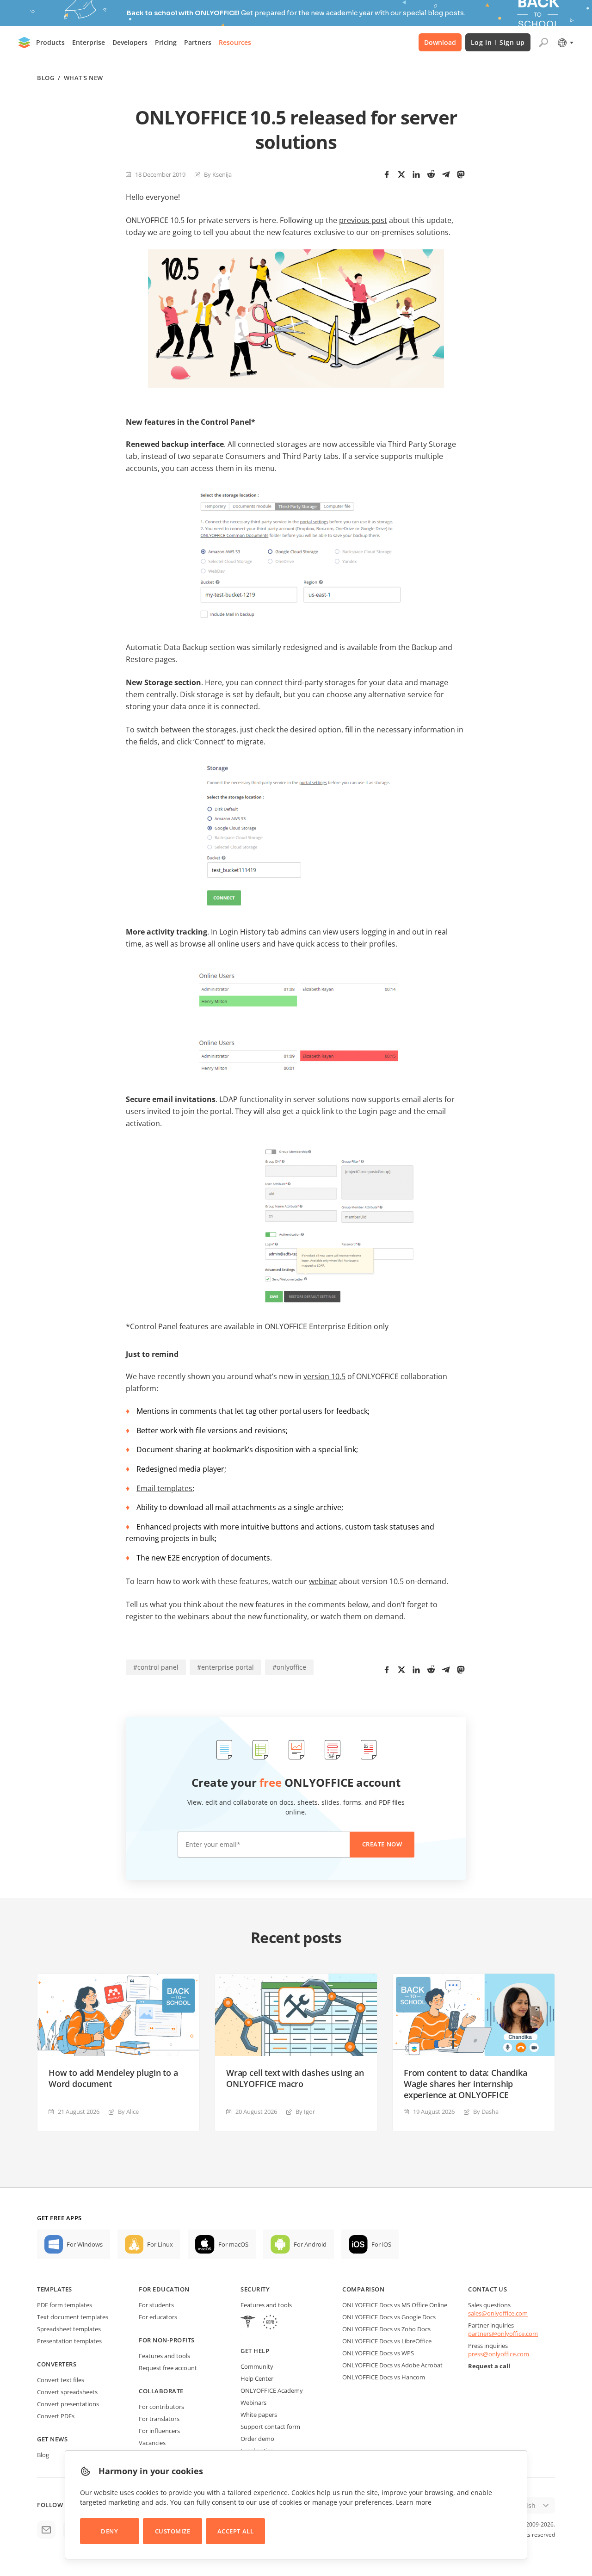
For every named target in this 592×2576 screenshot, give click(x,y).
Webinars (253, 2403)
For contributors (161, 2407)
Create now (382, 1844)
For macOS (233, 2244)
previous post (363, 220)
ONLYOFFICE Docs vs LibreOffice (387, 2341)
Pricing (166, 42)
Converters (57, 2364)
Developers (130, 42)
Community (257, 2366)
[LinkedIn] (416, 174)
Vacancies (152, 2443)
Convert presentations (68, 2404)
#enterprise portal (225, 1667)
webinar (323, 1581)
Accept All (235, 2531)
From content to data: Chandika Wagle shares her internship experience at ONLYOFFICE (466, 2084)
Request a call (489, 2366)
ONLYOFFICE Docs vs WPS (378, 2353)
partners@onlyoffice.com (503, 2334)
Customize (173, 2531)
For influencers (159, 2431)
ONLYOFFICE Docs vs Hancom (384, 2377)
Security (255, 2289)
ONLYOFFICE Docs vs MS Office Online (395, 2305)
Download (440, 42)
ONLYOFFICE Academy (272, 2390)
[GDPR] (270, 2323)
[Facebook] (387, 174)
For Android (310, 2244)
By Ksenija (218, 174)
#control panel (156, 1667)
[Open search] (543, 43)
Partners (198, 42)
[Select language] (565, 43)
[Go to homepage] (25, 43)
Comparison (363, 2289)
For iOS (381, 2244)
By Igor (305, 2112)
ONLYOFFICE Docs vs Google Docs (389, 2317)
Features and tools (164, 2356)
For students (156, 2305)
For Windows (85, 2244)
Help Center (257, 2378)
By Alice (128, 2112)
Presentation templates (69, 2341)
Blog (46, 78)
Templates (55, 2289)
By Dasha (486, 2112)
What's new (83, 78)
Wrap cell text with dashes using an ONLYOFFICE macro (295, 2078)
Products (50, 42)
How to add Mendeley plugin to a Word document (113, 2078)
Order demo (257, 2439)
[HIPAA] (248, 2323)
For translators (159, 2419)
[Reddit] (431, 174)
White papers (259, 2415)
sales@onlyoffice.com (498, 2313)
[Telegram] (446, 174)
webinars (194, 1616)
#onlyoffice (289, 1667)
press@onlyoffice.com (499, 2354)
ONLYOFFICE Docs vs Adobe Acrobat (392, 2365)
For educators (158, 2317)
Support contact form (270, 2427)
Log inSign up (498, 42)
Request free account (168, 2368)
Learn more (414, 2502)
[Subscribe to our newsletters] (46, 2530)
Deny (109, 2531)
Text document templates (73, 2317)
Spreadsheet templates (69, 2329)
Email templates (164, 1488)
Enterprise (89, 42)
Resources (235, 42)
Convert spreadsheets (67, 2392)
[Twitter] (401, 174)
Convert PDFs (56, 2416)
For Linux (160, 2244)
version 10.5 (324, 1376)
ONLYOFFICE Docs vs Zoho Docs (386, 2329)
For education (164, 2289)
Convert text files (61, 2380)
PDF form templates (65, 2305)
